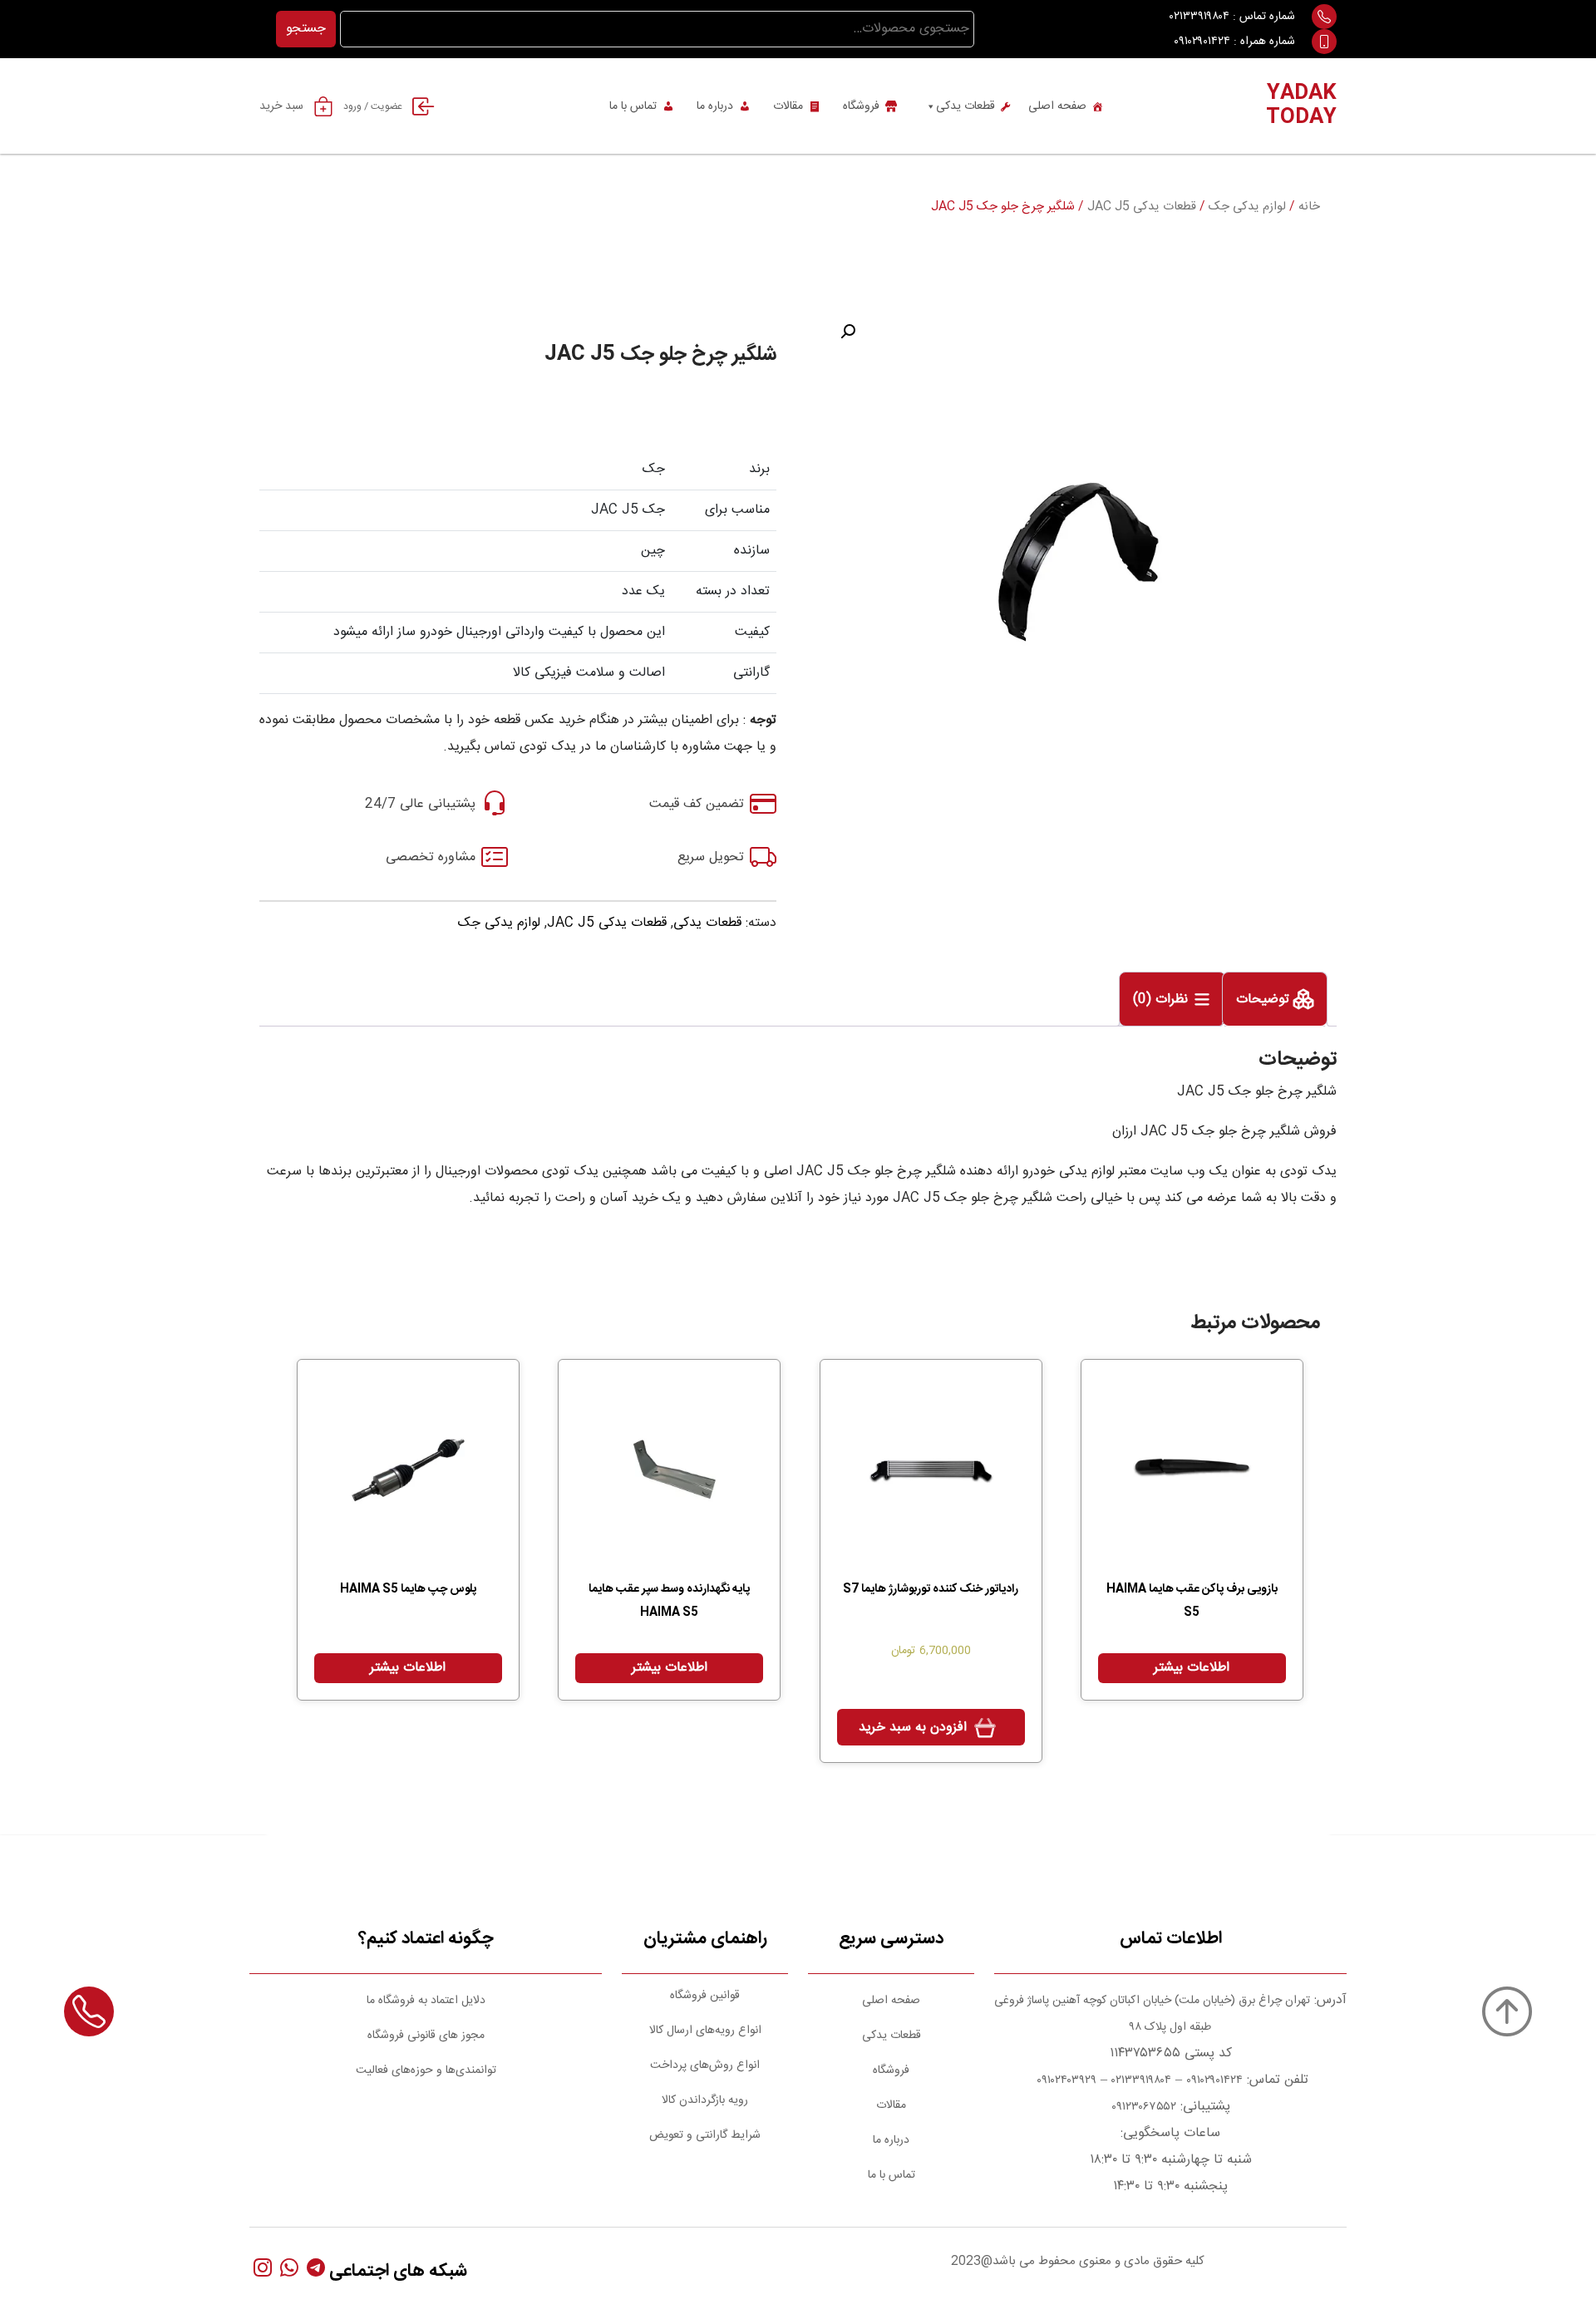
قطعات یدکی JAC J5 (1142, 207)
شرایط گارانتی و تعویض (705, 2135)
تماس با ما (633, 106)
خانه (1309, 207)
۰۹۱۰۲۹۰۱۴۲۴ (1202, 42)
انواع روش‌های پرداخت (705, 2065)
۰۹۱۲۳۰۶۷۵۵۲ (1144, 2107)
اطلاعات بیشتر (1192, 1668)
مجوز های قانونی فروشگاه (426, 2036)
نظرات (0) (1163, 1000)
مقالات (788, 106)
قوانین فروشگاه (705, 1996)
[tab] (1275, 999)
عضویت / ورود (373, 106)
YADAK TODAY (1301, 106)
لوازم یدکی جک (1247, 207)
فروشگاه (861, 106)
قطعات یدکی (965, 106)
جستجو (306, 29)
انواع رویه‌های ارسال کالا (705, 2031)
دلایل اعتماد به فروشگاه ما (426, 2001)
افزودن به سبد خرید (913, 1728)
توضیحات (1265, 1000)
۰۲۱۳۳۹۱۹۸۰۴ (1199, 17)
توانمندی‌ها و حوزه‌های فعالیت (426, 2070)
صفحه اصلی (1057, 106)
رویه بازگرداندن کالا (705, 2100)
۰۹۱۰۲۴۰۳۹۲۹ (1065, 2080)
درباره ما (715, 106)
